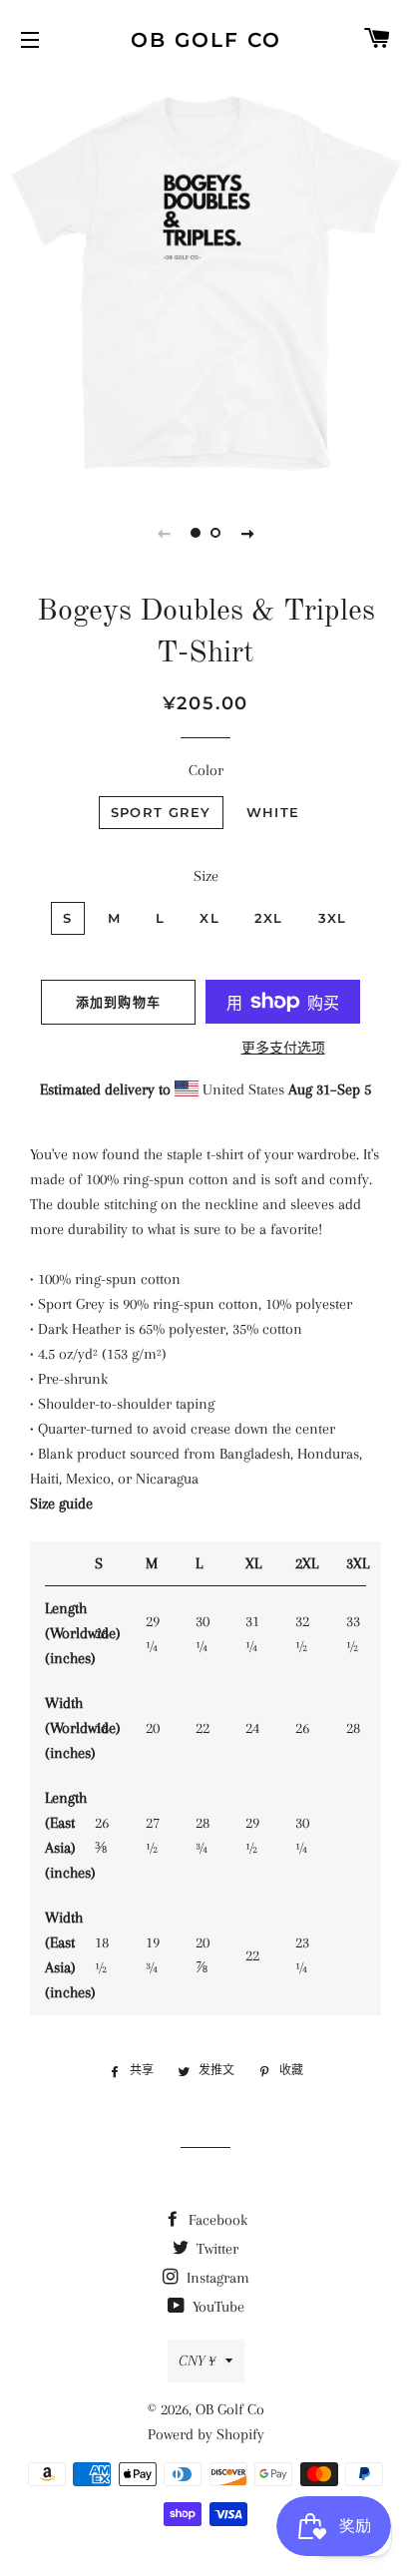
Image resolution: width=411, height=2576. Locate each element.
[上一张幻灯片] (164, 533)
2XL (269, 918)
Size (206, 876)
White (273, 812)
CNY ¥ (197, 2361)
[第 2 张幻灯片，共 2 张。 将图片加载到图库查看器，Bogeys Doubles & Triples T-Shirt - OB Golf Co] (215, 533)
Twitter (215, 2249)
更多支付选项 (283, 1048)
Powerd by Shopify (206, 2434)
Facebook (216, 2220)
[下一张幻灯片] (247, 533)
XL (209, 918)
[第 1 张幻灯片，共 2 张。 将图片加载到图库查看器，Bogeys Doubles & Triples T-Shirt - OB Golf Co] (196, 533)
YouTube (216, 2307)
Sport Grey (161, 812)
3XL (333, 918)
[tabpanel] (205, 280)
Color (206, 770)
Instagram (216, 2278)
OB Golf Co (206, 40)
